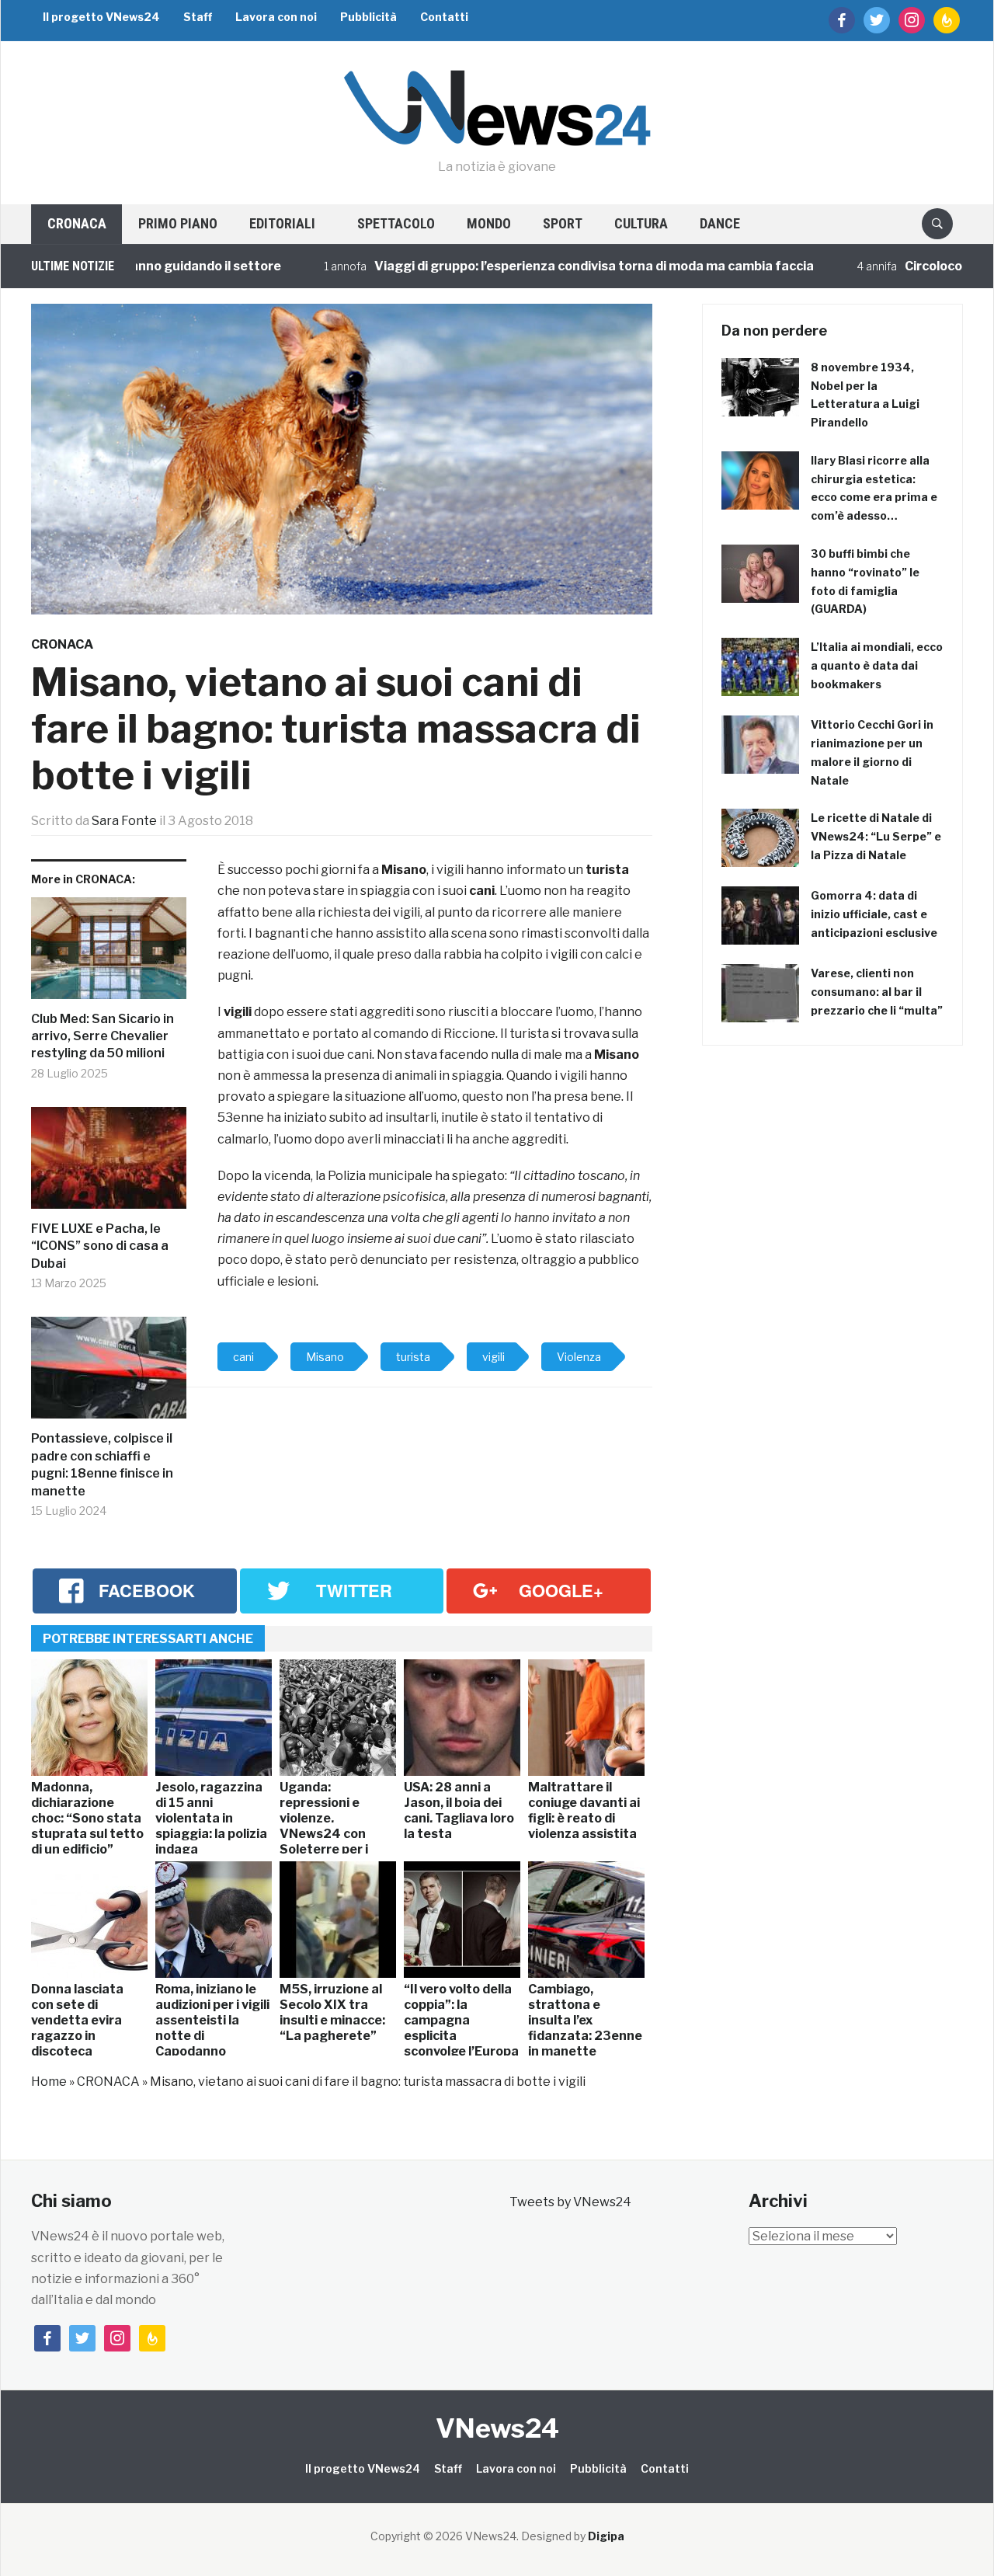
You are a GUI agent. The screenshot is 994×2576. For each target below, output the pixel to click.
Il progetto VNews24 (101, 17)
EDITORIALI (282, 223)
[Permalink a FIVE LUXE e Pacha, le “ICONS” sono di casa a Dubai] (109, 1164)
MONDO (489, 223)
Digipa (606, 2536)
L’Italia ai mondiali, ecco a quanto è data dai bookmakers (877, 665)
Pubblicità (368, 17)
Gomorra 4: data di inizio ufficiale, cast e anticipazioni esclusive (874, 914)
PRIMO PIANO (178, 223)
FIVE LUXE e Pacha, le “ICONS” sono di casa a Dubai (100, 1246)
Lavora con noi (276, 17)
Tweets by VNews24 (570, 2202)
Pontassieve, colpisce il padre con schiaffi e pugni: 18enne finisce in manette (102, 1464)
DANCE (720, 223)
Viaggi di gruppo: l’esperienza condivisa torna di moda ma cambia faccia (544, 266)
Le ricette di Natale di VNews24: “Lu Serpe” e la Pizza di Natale (876, 836)
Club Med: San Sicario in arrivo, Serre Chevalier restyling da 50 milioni (103, 1036)
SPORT (563, 223)
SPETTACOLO (396, 223)
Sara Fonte (124, 821)
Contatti (444, 17)
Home (49, 2082)
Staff (198, 17)
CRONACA (77, 223)
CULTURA (641, 223)
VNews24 (497, 2428)
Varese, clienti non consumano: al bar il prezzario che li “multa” (877, 992)
